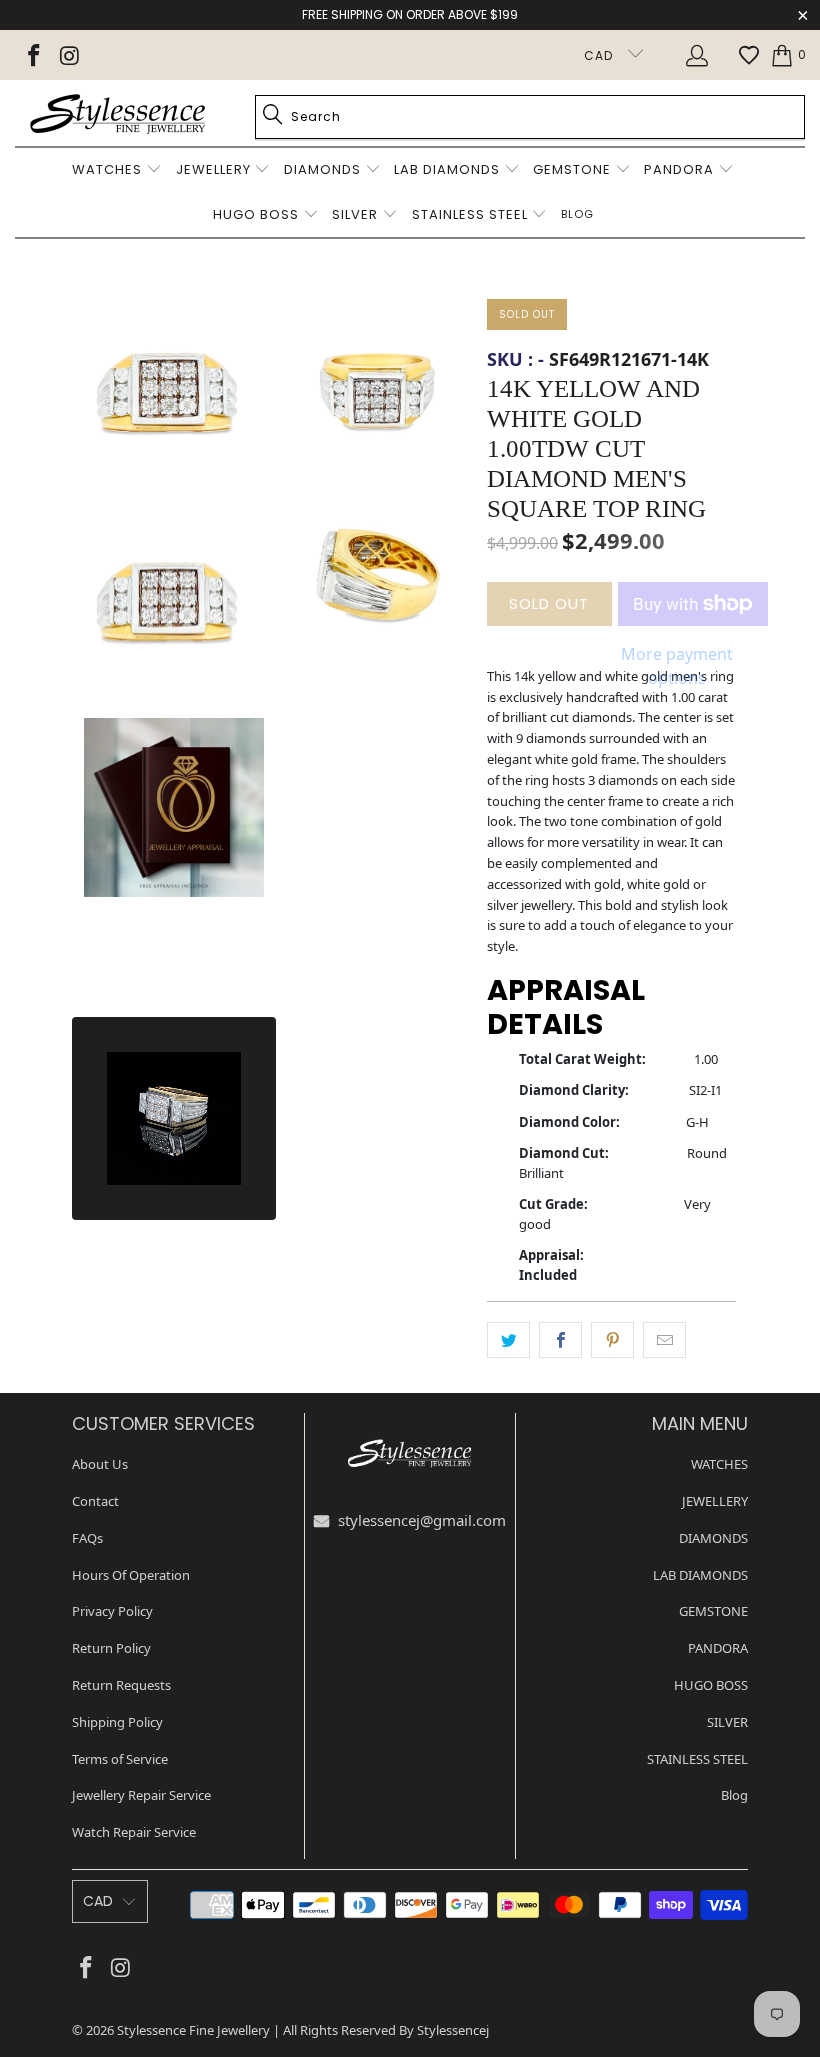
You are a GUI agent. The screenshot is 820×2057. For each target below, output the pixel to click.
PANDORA (718, 1648)
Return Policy (111, 1648)
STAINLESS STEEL (697, 1759)
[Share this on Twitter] (508, 1340)
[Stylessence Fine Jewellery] (117, 113)
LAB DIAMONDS (700, 1575)
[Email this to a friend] (664, 1340)
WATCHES (719, 1464)
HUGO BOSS (711, 1685)
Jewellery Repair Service (141, 1795)
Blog (734, 1795)
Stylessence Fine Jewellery (193, 2030)
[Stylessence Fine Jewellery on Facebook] (32, 55)
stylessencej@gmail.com (420, 1520)
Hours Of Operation (131, 1575)
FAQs (87, 1538)
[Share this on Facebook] (560, 1340)
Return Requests (121, 1685)
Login (700, 55)
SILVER (727, 1722)
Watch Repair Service (134, 1832)
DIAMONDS (713, 1538)
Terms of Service (120, 1759)
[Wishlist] (749, 55)
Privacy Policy (112, 1611)
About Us (100, 1464)
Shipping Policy (117, 1722)
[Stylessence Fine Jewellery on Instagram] (67, 55)
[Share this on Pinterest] (612, 1340)
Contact (95, 1501)
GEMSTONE (713, 1611)
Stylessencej (453, 2030)
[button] (117, 170)
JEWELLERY (715, 1501)
